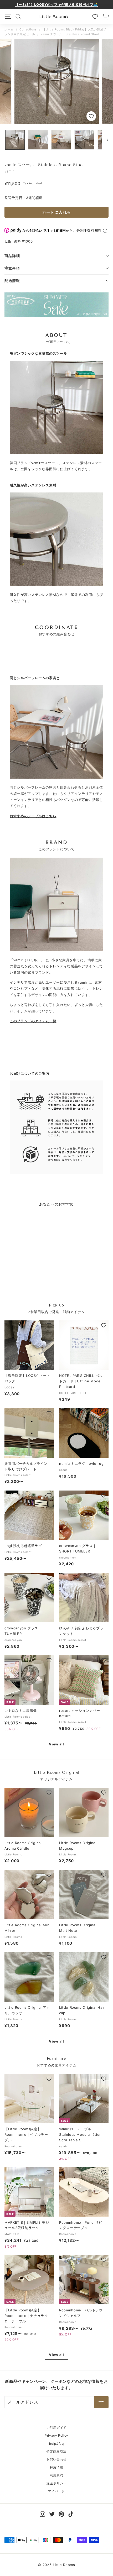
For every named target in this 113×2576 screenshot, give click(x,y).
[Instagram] (42, 2514)
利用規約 (57, 2475)
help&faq (56, 2444)
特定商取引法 (56, 2451)
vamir (9, 171)
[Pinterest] (61, 2514)
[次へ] (105, 140)
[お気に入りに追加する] (91, 116)
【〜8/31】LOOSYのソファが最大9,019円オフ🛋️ (56, 4)
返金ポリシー (56, 2483)
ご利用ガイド (56, 2428)
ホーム (9, 29)
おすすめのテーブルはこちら (33, 816)
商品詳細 (12, 256)
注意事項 (12, 268)
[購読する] (101, 2402)
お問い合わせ (56, 2459)
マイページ (56, 2491)
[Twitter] (52, 2514)
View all (56, 1744)
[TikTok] (71, 2514)
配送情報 (12, 280)
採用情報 (57, 2467)
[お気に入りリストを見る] (95, 17)
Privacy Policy (56, 2435)
